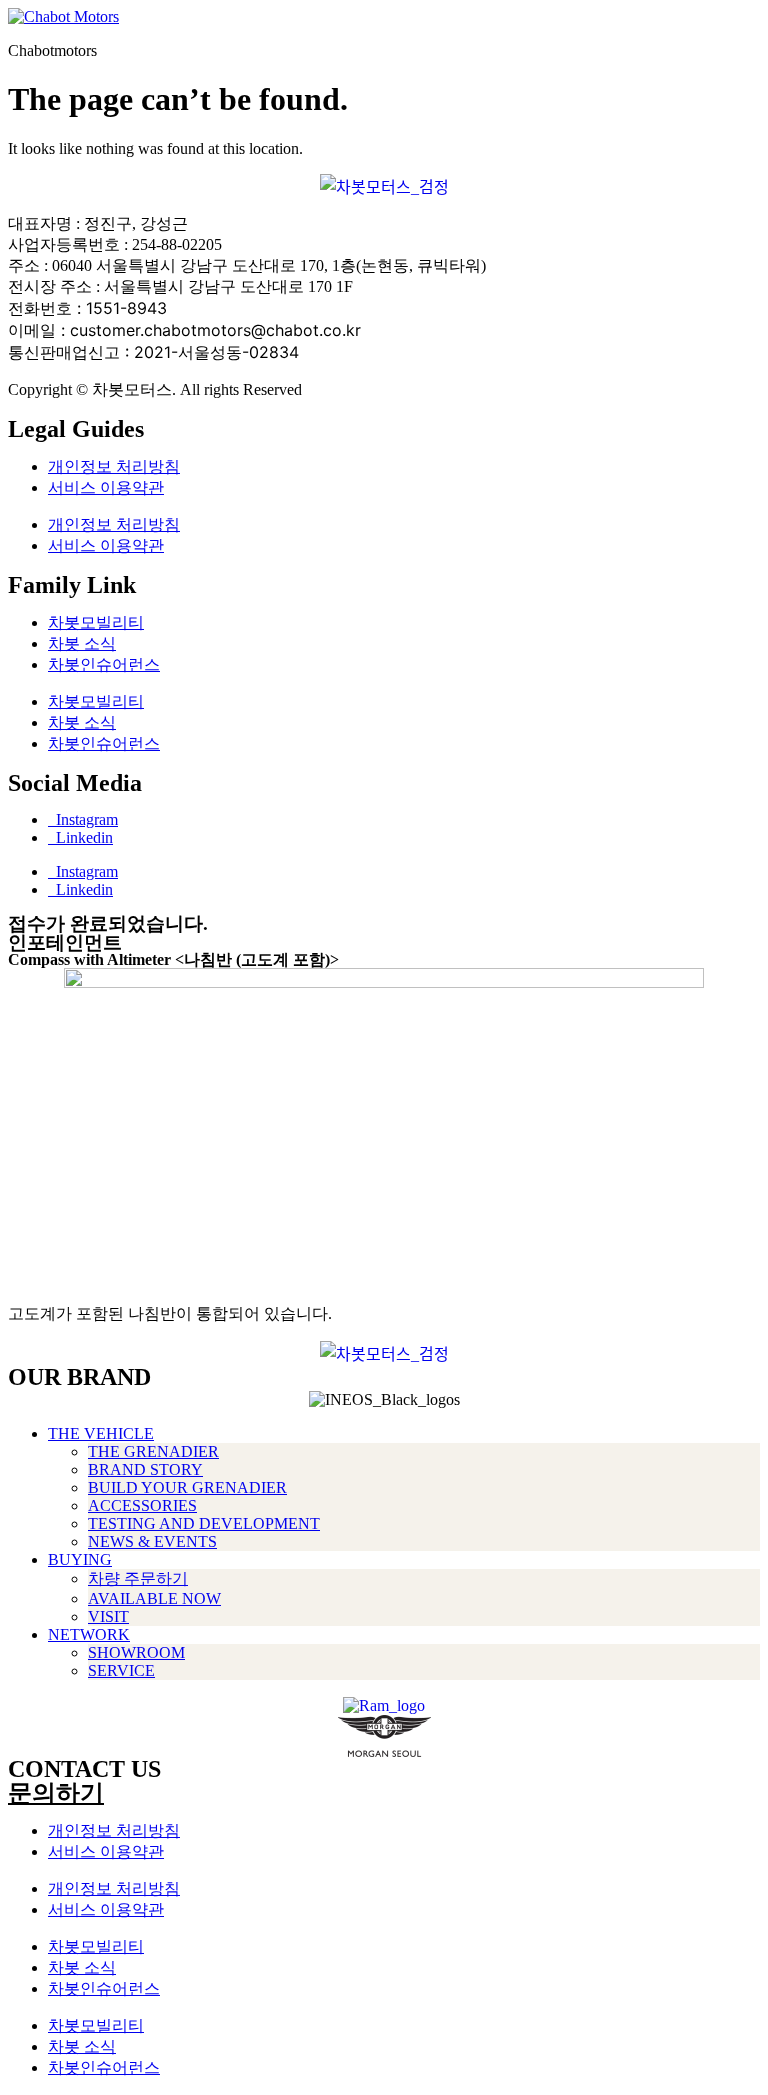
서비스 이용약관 (106, 487)
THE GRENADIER (153, 1451)
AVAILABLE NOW (154, 1598)
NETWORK (89, 1634)
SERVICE (121, 1670)
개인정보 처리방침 (114, 466)
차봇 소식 (82, 643)
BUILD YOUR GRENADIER (187, 1487)
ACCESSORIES (142, 1505)
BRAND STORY (145, 1469)
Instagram (83, 819)
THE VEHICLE (101, 1433)
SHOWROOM (136, 1652)
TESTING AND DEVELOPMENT (204, 1523)
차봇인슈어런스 (104, 664)
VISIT (108, 1616)
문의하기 (56, 1793)
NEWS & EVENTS (152, 1541)
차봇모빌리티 (96, 622)
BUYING (80, 1559)
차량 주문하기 (138, 1578)
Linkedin (80, 837)
